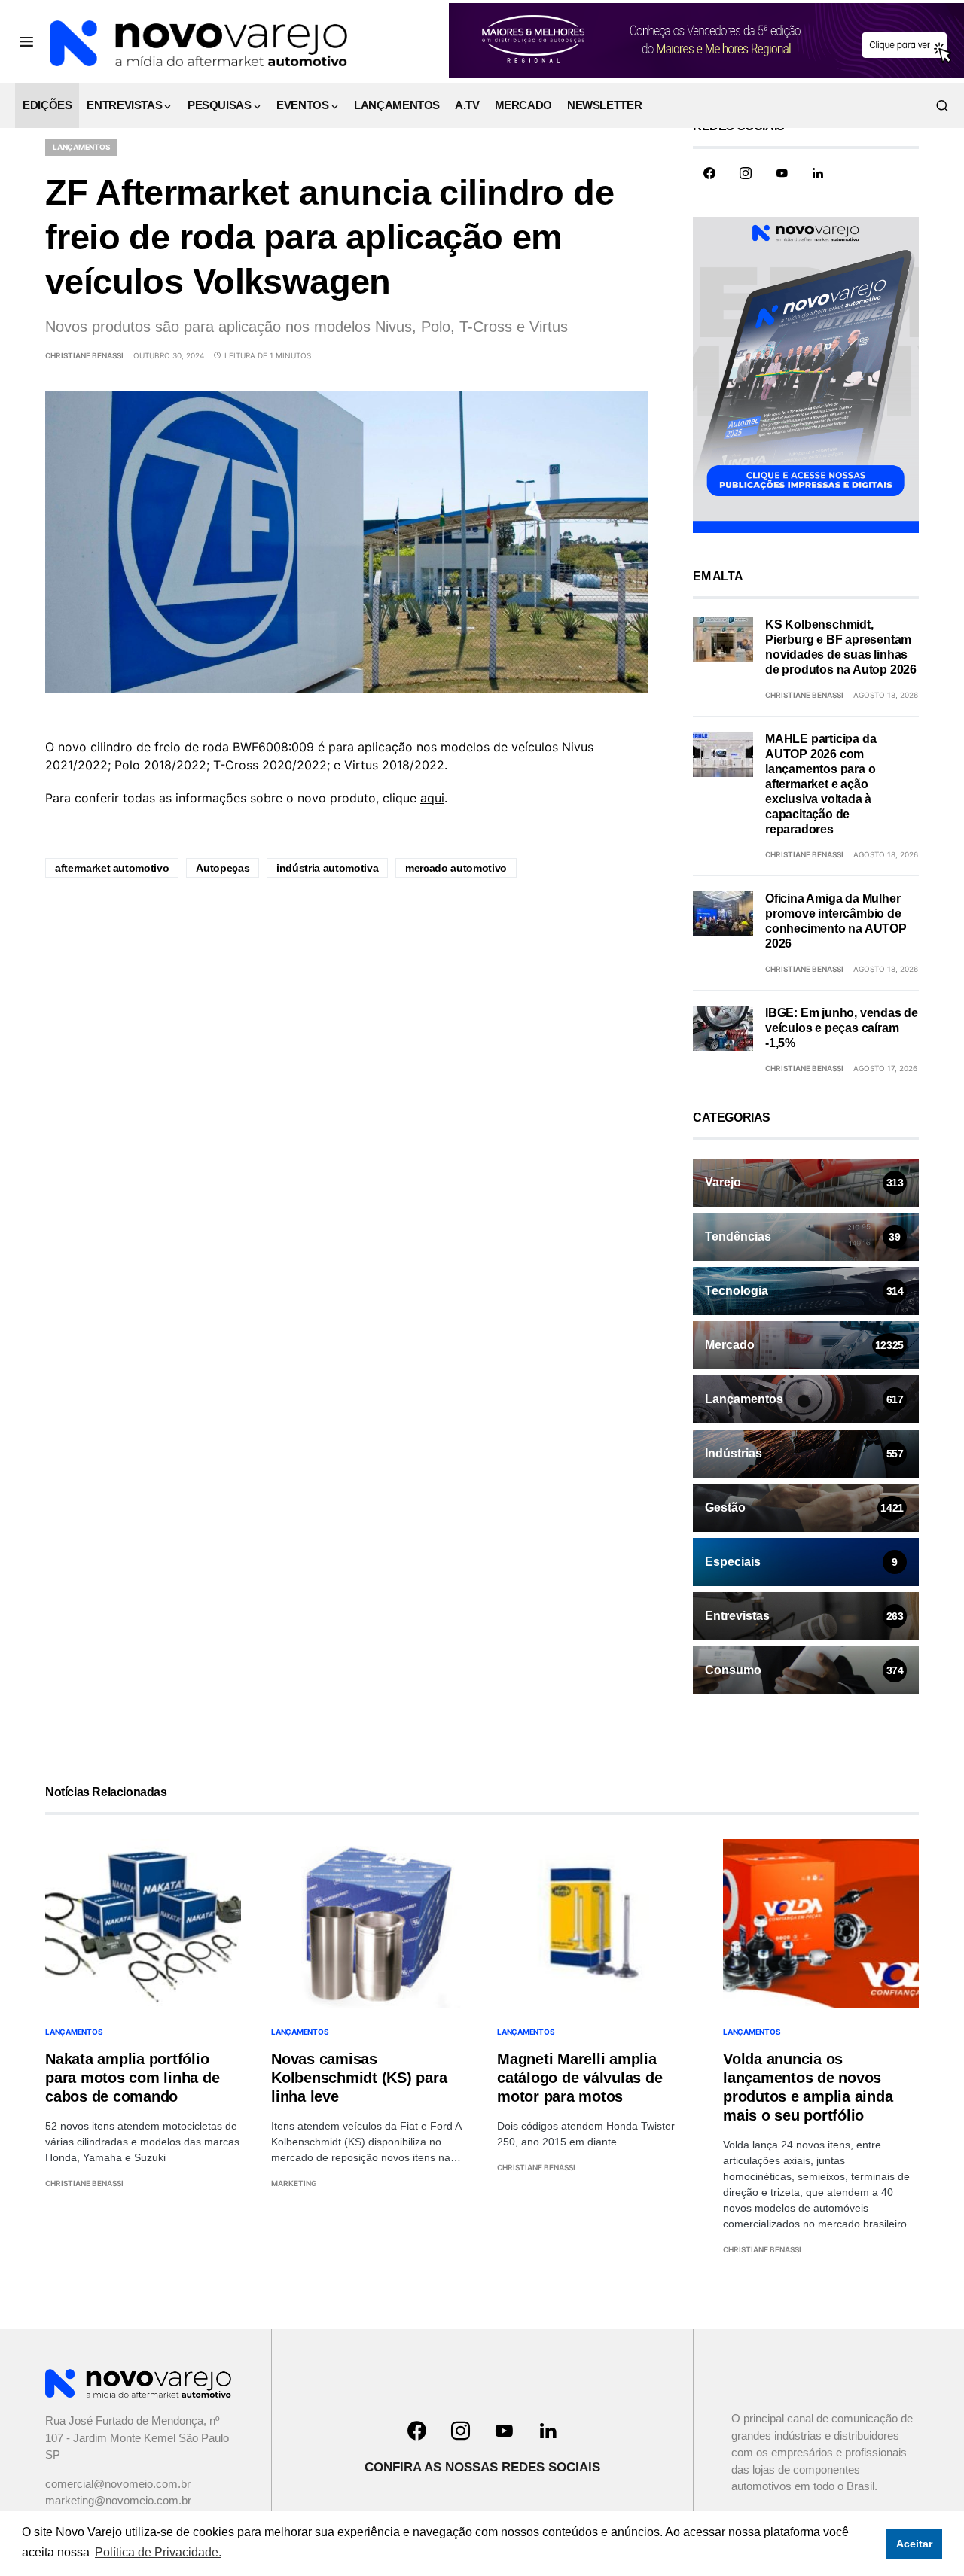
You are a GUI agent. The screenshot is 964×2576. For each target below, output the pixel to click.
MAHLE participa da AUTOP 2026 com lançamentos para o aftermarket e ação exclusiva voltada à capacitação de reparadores (821, 784)
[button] (27, 41)
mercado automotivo (456, 868)
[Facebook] (709, 173)
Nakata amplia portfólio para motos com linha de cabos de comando (132, 2078)
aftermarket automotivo (112, 868)
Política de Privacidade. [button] (158, 2552)
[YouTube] (782, 173)
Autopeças (223, 868)
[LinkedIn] (818, 173)
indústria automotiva (327, 868)
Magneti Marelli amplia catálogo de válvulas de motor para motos (580, 2078)
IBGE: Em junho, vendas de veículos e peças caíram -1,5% (842, 1028)
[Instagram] (746, 173)
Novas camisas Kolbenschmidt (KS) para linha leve (359, 2078)
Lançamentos (81, 147)
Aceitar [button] (914, 2544)
